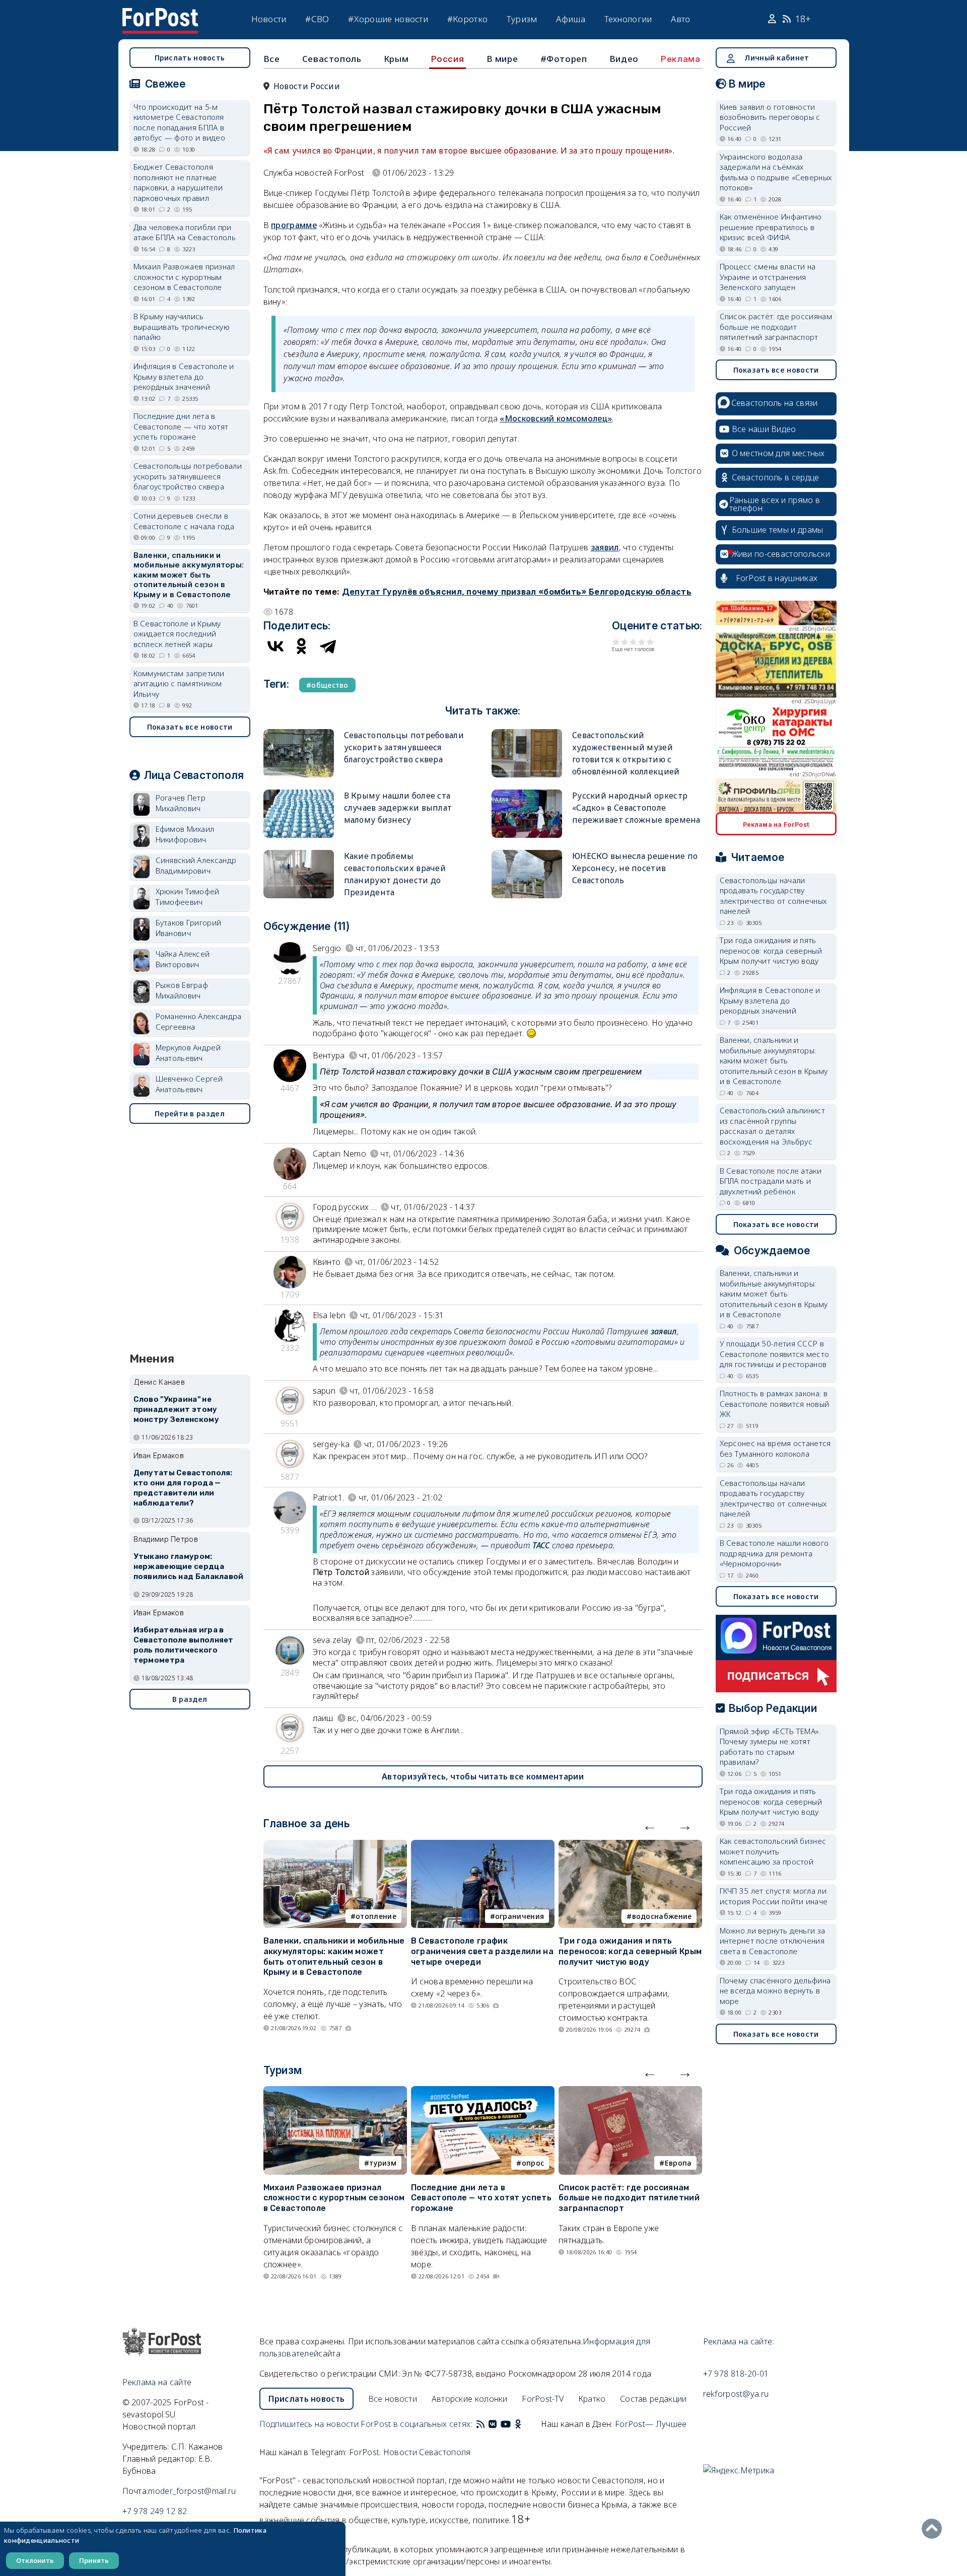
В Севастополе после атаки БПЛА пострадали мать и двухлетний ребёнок (771, 1181)
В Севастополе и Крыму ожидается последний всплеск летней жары (177, 634)
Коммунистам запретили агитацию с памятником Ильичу (179, 684)
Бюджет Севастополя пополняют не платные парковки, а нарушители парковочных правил (178, 182)
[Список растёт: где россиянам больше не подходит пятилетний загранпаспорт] (630, 2092)
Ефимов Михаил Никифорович (185, 834)
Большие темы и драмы (778, 530)
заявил (605, 547)
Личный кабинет (777, 58)
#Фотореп (564, 59)
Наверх (934, 2529)
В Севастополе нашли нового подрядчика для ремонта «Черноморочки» (774, 1553)
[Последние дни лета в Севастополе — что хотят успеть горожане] (483, 2092)
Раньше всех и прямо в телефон (775, 504)
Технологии (628, 19)
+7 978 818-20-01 (736, 2374)
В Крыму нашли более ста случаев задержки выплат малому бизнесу (398, 808)
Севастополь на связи (775, 403)
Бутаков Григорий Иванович (189, 928)
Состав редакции (653, 2399)
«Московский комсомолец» (556, 418)
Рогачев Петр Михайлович (181, 803)
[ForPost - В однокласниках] (518, 2424)
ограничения (520, 1916)
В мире (502, 59)
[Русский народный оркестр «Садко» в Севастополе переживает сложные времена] (527, 794)
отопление (376, 1916)
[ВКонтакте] (275, 646)
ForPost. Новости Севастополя (410, 2452)
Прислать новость (190, 58)
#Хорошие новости (388, 19)
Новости (269, 19)
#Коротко (467, 19)
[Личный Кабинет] (773, 19)
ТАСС (541, 1545)
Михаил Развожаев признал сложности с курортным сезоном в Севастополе (334, 2198)
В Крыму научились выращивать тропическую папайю (182, 327)
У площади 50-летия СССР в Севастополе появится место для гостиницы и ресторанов (775, 1354)
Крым (396, 59)
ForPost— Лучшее (651, 2424)
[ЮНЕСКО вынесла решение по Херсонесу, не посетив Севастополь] (527, 854)
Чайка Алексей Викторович (183, 959)
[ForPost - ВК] (493, 2424)
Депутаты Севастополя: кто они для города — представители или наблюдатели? (183, 1488)
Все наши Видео (764, 429)
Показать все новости (190, 727)
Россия (448, 59)
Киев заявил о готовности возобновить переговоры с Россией (770, 117)
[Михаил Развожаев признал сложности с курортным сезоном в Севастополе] (335, 2092)
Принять (94, 2560)
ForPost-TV (543, 2399)
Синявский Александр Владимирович (196, 865)
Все (272, 59)
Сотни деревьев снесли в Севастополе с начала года (184, 521)
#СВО (317, 19)
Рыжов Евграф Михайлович (182, 990)
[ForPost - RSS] (480, 2424)
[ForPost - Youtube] (506, 2424)
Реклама (680, 59)
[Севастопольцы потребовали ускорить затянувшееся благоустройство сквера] (299, 733)
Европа (678, 2163)
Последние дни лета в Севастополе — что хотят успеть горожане (481, 2198)
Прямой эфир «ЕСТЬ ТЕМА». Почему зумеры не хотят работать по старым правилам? (770, 1747)
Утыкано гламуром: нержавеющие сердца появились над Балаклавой (189, 1566)
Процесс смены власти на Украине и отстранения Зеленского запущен (768, 277)
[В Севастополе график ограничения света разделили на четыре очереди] (483, 1846)
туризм (383, 2163)
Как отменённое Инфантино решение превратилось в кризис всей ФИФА (771, 227)
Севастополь (332, 59)
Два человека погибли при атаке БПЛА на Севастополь (185, 232)
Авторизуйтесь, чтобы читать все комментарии (483, 1776)
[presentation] (650, 1825)
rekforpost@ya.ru (736, 2394)
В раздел (190, 1699)
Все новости (393, 2399)
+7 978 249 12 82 (155, 2511)
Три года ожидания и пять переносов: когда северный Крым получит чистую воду (630, 1951)
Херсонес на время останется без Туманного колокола (775, 1448)
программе (294, 225)
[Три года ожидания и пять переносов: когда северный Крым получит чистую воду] (630, 1846)
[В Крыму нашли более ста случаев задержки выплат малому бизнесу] (299, 794)
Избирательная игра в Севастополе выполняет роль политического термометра (184, 1645)
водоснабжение (662, 1916)
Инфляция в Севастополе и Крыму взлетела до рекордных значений (184, 376)
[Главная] (160, 14)
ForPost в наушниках (777, 578)
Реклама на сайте (157, 2382)
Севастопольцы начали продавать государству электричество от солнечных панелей (773, 896)
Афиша (571, 19)
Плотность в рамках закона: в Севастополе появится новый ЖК (775, 1404)
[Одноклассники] (302, 646)
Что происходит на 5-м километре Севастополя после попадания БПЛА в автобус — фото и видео (180, 122)
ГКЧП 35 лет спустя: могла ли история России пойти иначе (774, 1896)
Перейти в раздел (190, 1114)
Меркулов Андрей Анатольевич (188, 1053)
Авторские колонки (470, 2399)
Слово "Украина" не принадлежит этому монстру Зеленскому (176, 1409)
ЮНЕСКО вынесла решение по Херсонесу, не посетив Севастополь (635, 868)
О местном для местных (778, 453)
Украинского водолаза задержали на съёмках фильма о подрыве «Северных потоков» (776, 172)
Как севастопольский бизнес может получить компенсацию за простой (773, 1851)
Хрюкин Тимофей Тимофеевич (188, 897)
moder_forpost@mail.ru (192, 2491)
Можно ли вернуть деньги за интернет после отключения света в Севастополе (773, 1941)
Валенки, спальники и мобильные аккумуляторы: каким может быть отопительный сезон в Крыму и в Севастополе (334, 1956)
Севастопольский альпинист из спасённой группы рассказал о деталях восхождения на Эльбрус (773, 1126)
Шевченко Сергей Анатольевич (189, 1084)
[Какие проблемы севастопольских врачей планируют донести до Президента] (299, 854)
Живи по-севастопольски (781, 554)
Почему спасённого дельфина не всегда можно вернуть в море (775, 1991)
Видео (624, 59)
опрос (533, 2163)
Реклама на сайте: (739, 2341)
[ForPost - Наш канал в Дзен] (525, 2424)
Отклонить (35, 2560)
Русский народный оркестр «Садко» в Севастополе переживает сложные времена (636, 808)
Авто (680, 19)
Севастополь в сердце (776, 477)
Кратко (592, 2399)
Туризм (522, 19)
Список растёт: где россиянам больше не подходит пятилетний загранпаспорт (629, 2198)
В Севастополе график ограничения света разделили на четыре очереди (482, 1951)
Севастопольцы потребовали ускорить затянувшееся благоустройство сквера (404, 747)
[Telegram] (328, 646)
